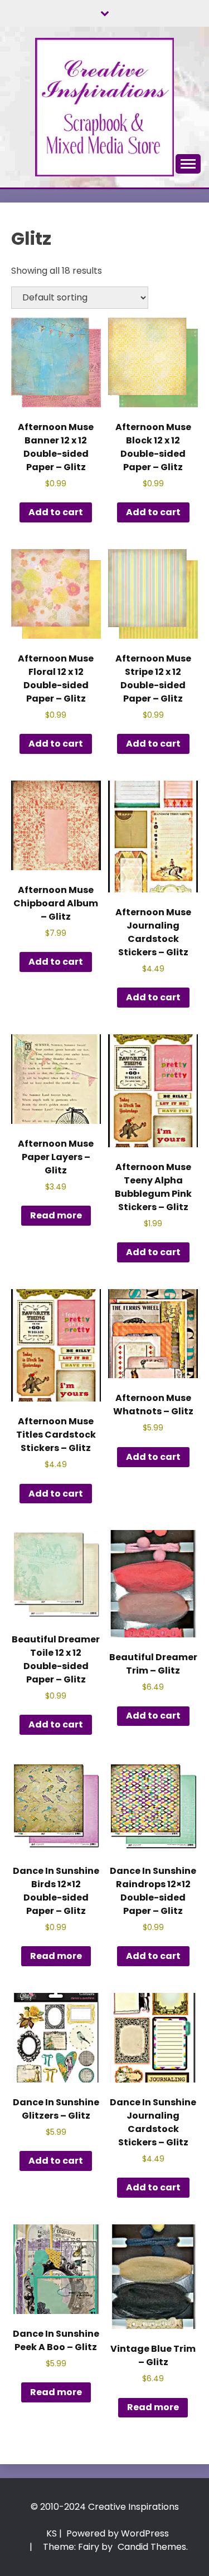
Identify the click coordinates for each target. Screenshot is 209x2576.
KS (52, 2533)
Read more (56, 1215)
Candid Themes (152, 2547)
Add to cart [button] (56, 512)
